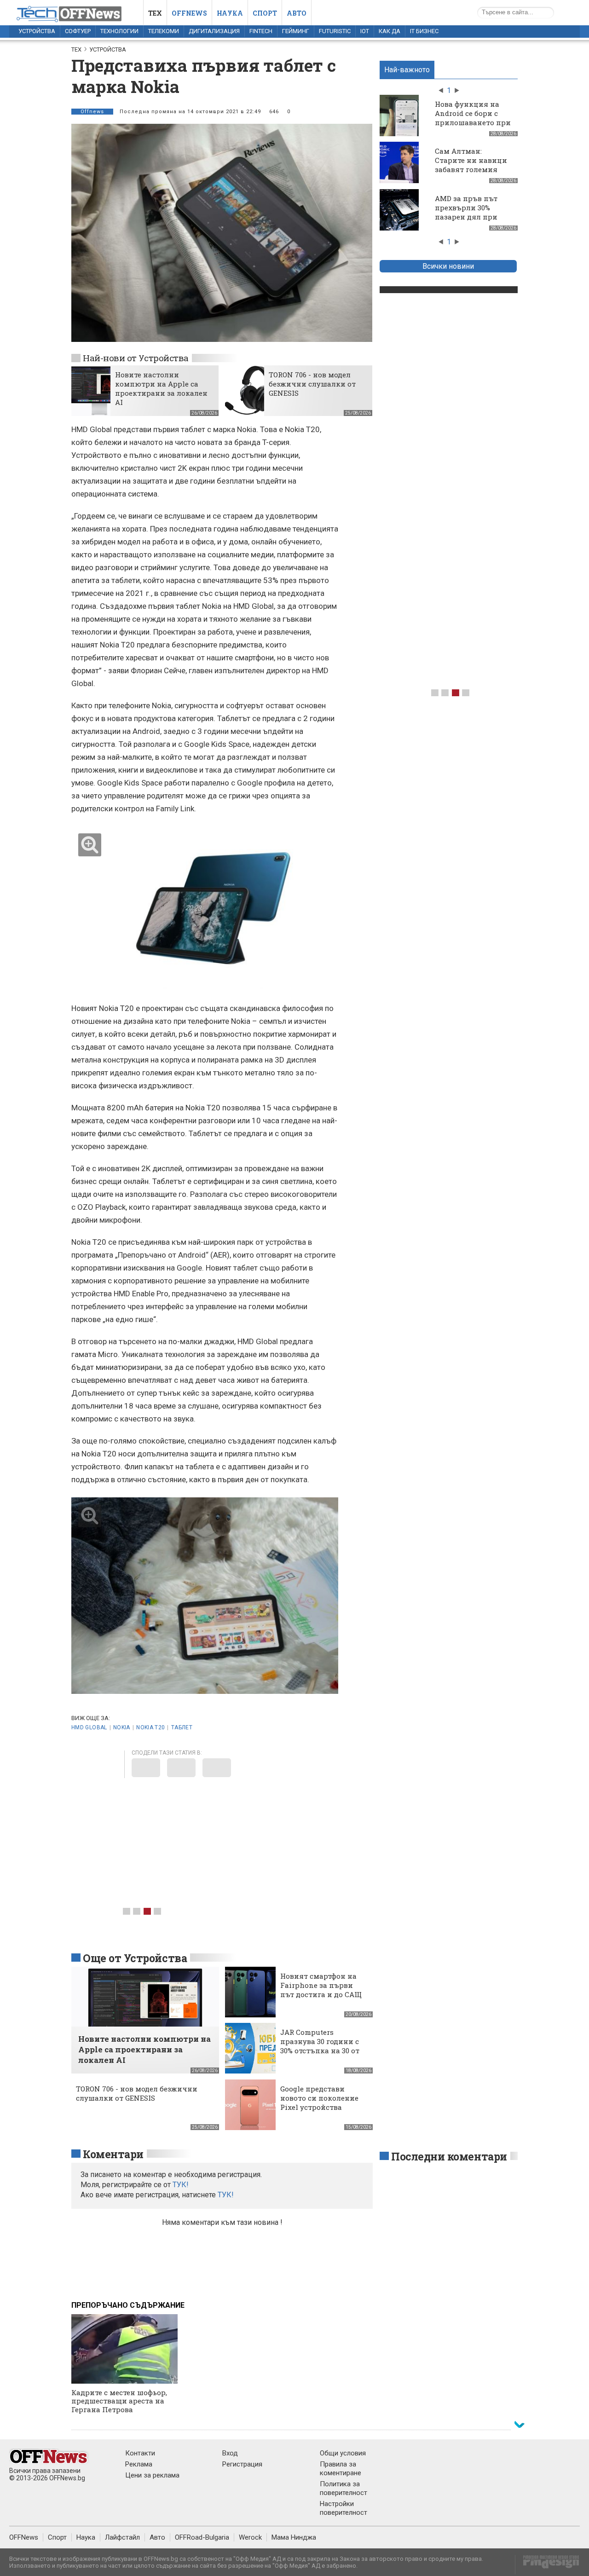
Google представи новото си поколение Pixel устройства (319, 2098)
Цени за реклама (152, 2475)
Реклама (139, 2464)
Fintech (261, 31)
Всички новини (448, 266)
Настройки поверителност (344, 2508)
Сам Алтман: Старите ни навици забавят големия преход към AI (471, 165)
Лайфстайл (122, 2537)
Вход (230, 2453)
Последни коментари (449, 2156)
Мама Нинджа (294, 2537)
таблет (182, 1727)
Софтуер (78, 31)
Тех (155, 13)
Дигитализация (214, 31)
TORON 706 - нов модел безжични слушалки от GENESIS (312, 384)
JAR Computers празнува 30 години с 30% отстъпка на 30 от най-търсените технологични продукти (320, 2055)
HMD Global (89, 1727)
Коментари (113, 2154)
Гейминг (296, 31)
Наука (230, 13)
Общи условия (343, 2453)
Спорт (265, 13)
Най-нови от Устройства (136, 358)
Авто (297, 13)
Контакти (140, 2453)
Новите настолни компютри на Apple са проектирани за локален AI (161, 388)
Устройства (37, 31)
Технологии (119, 31)
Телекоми (164, 31)
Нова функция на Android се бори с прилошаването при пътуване (473, 118)
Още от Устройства (135, 1958)
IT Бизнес (424, 31)
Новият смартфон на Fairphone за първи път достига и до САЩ (321, 1985)
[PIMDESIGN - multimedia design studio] (547, 2565)
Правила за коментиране (341, 2469)
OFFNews (24, 2537)
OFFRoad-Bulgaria (202, 2537)
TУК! (181, 2185)
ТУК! (226, 2195)
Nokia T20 (150, 1727)
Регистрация (242, 2464)
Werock (250, 2537)
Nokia (122, 1727)
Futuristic (335, 31)
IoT (365, 31)
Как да (390, 31)
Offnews (189, 13)
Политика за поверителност (344, 2488)
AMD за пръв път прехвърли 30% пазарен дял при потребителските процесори (467, 217)
